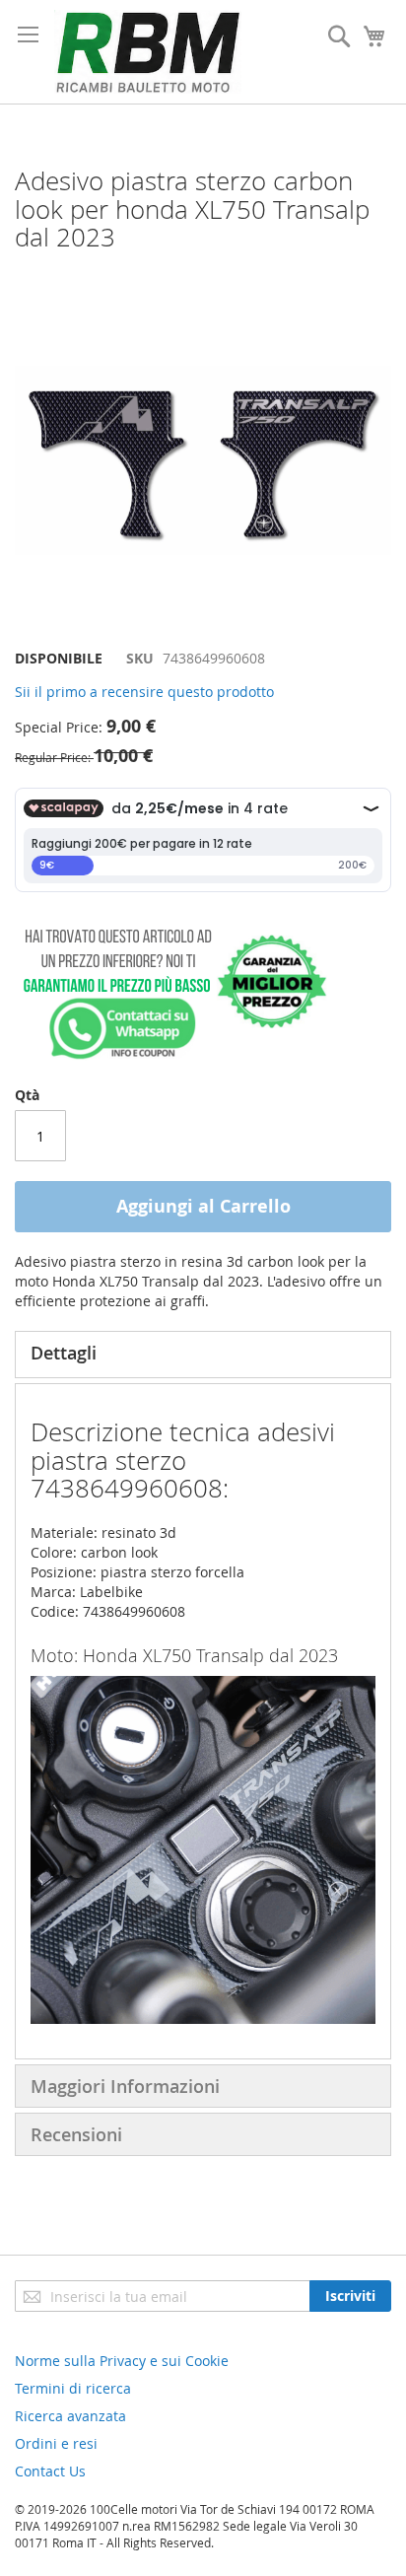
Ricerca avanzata (70, 2416)
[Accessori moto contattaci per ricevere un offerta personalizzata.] (171, 1055)
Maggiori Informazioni (125, 2086)
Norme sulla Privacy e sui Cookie (122, 2361)
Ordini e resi (56, 2443)
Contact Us (50, 2471)
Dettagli (64, 1353)
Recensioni (76, 2134)
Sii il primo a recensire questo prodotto (144, 692)
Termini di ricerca (73, 2388)
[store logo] (148, 52)
